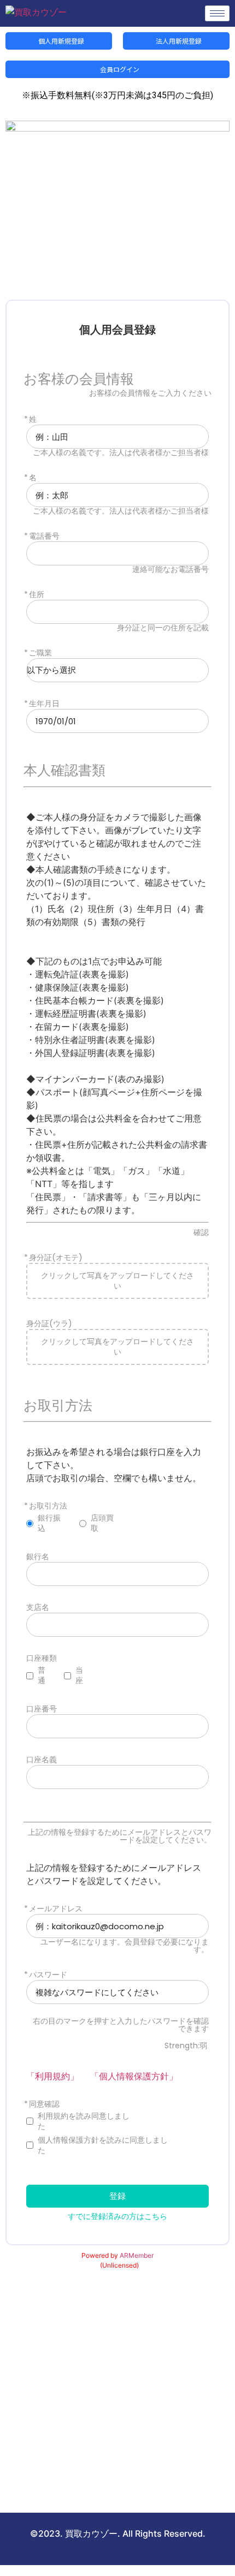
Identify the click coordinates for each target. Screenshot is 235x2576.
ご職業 (40, 653)
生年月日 (44, 704)
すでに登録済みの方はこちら (117, 2216)
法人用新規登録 (178, 41)
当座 (79, 1675)
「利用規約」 (52, 2076)
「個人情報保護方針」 (134, 2076)
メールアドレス (56, 1909)
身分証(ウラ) (49, 1324)
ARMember (137, 2255)
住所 (37, 595)
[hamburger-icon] (217, 13)
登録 (117, 2196)
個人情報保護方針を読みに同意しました (103, 2145)
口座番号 (42, 1709)
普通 (42, 1675)
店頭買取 (102, 1523)
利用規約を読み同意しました (84, 2121)
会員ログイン (119, 69)
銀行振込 (49, 1523)
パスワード (48, 1975)
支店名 (38, 1608)
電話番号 (44, 536)
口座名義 (42, 1760)
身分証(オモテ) (56, 1258)
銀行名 (38, 1557)
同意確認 (44, 2104)
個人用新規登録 (60, 41)
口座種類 (42, 1658)
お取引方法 (48, 1506)
